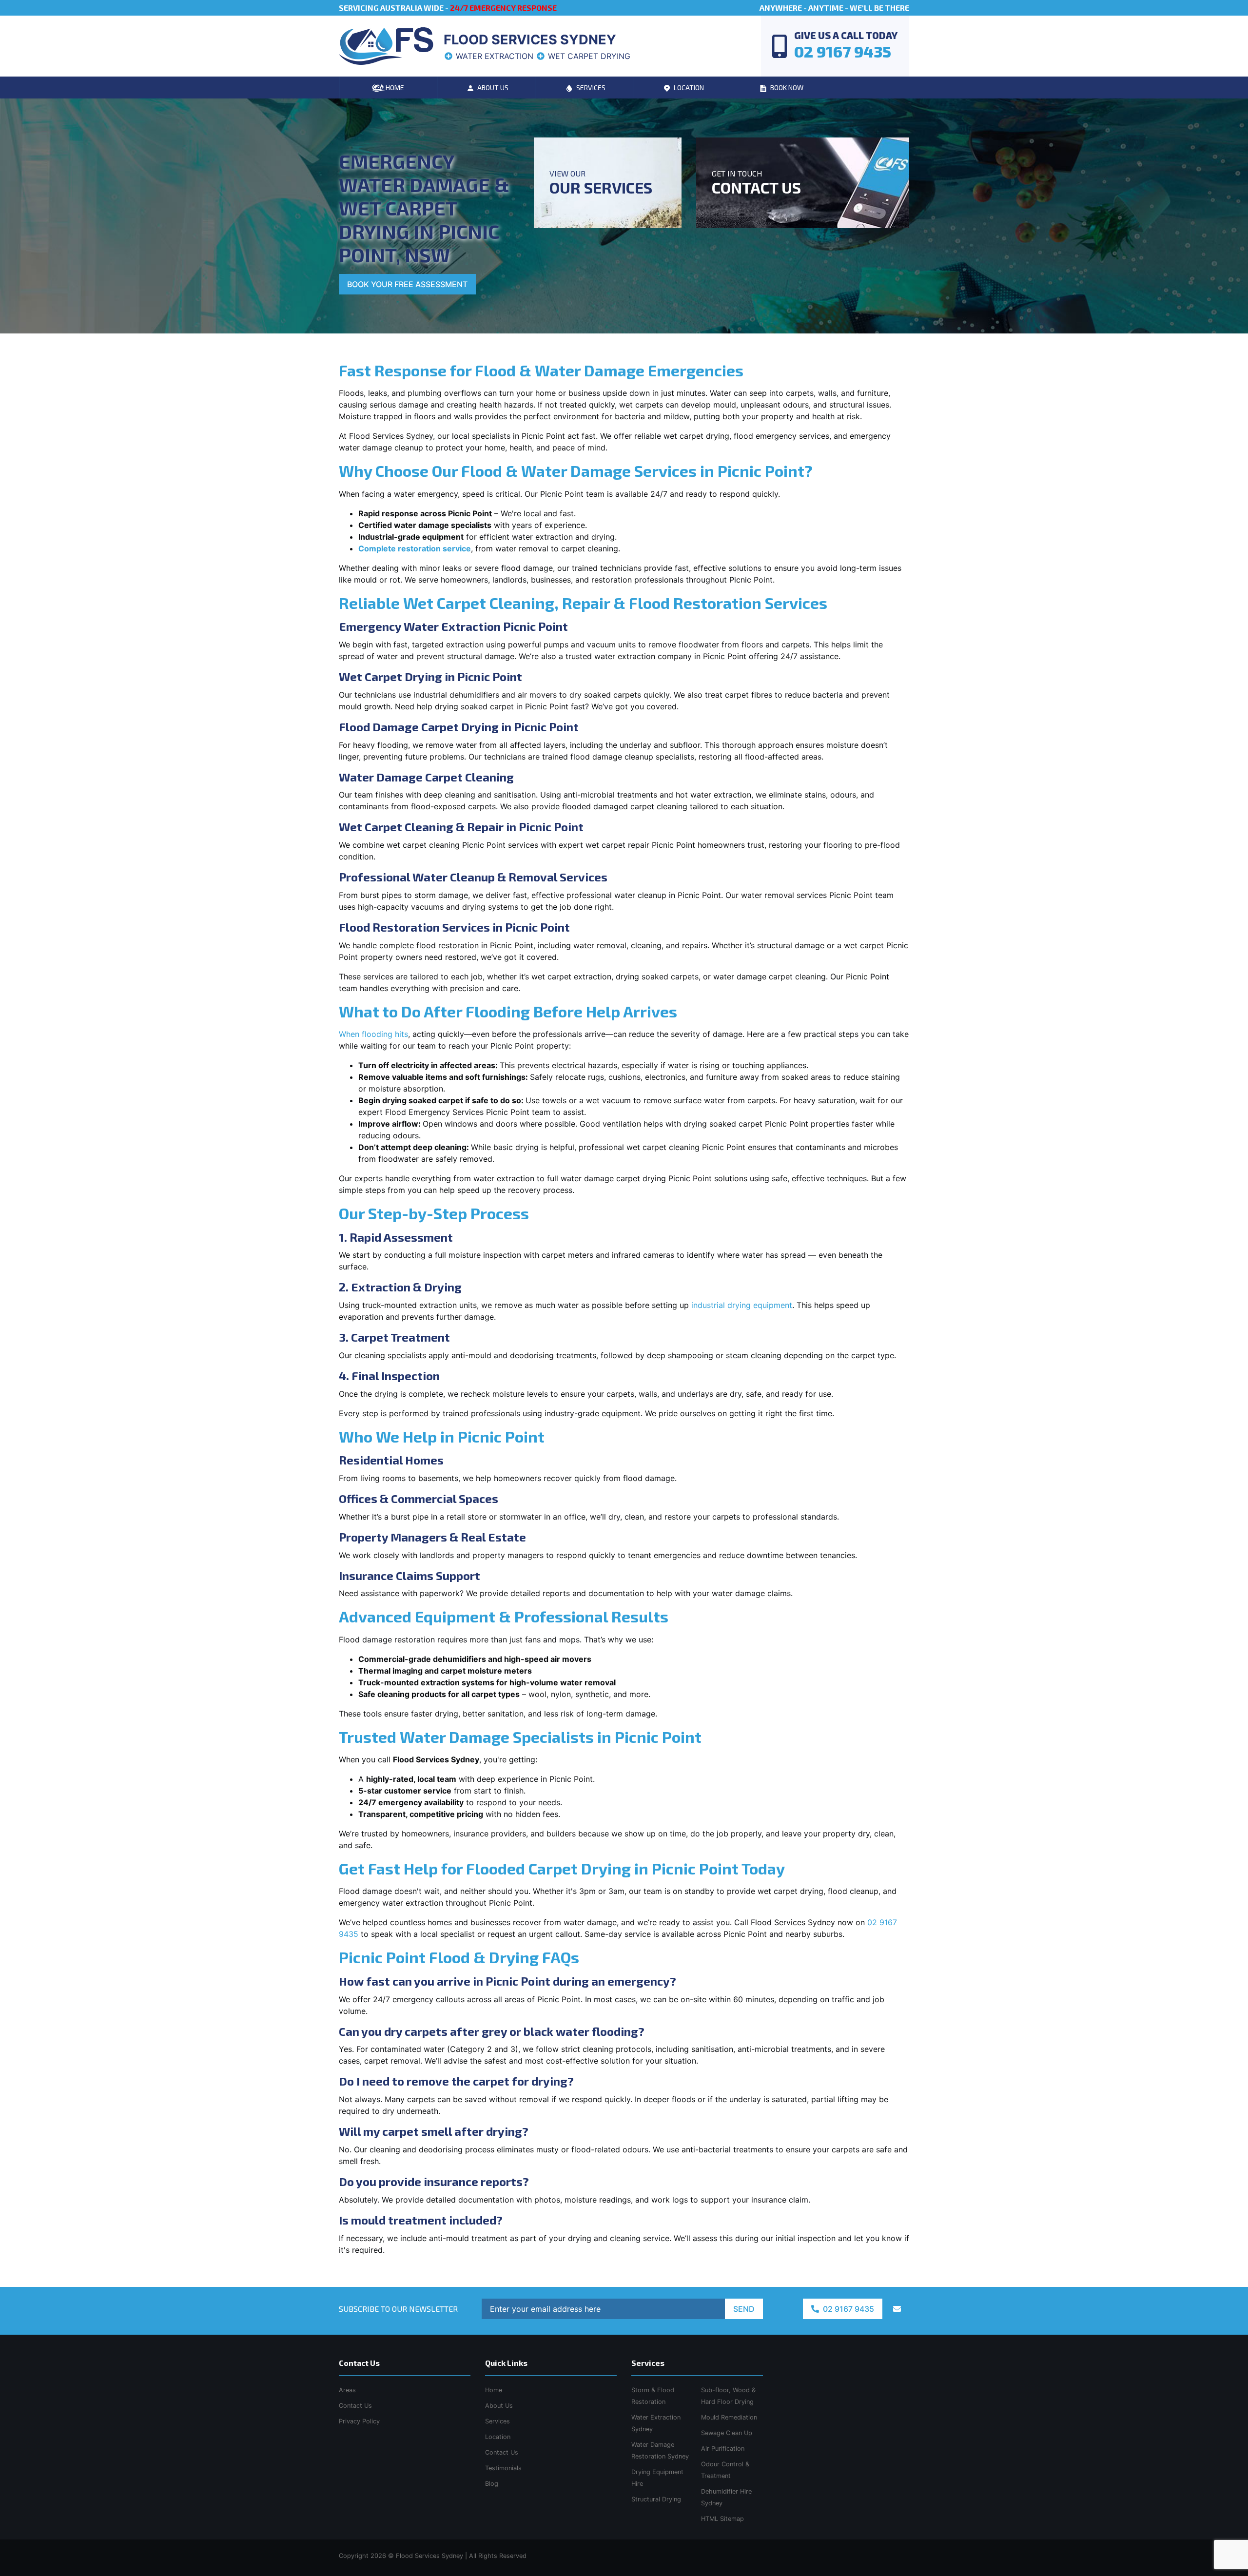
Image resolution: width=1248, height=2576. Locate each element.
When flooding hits (373, 1034)
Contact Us (502, 2452)
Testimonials (503, 2468)
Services (497, 2421)
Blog (492, 2484)
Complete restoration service (415, 548)
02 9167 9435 (848, 2309)
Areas (347, 2390)
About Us (499, 2406)
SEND (744, 2309)
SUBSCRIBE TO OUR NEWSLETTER (398, 2309)
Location (498, 2437)
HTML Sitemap (722, 2519)
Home (494, 2390)
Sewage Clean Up (727, 2433)
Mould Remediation (729, 2417)
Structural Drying (656, 2499)
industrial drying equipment (742, 1305)
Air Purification (723, 2449)
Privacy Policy (359, 2421)
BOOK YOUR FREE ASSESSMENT (407, 284)
